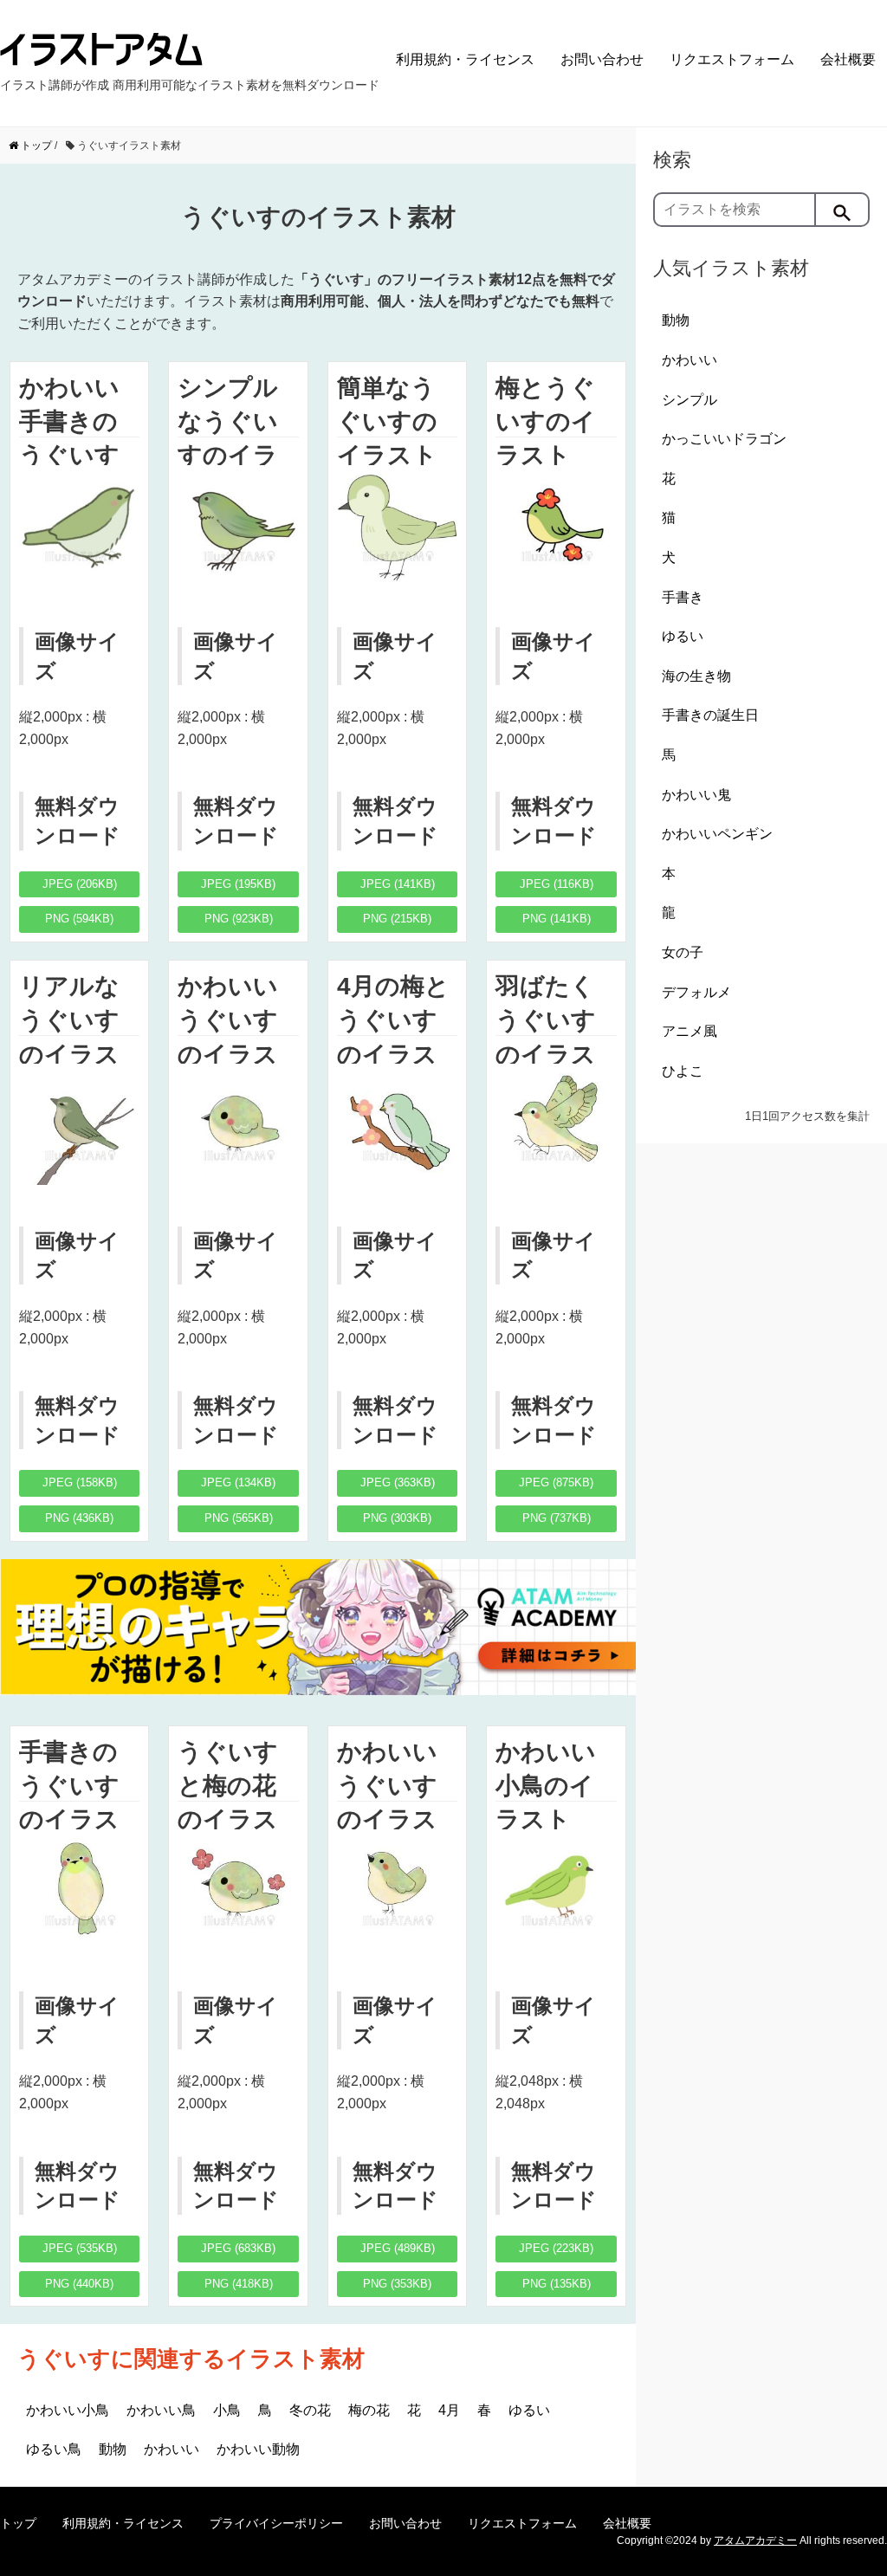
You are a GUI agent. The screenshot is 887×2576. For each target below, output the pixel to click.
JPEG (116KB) (557, 884)
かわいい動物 (258, 2449)
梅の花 (369, 2410)
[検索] (843, 210)
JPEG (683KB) (238, 2248)
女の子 (683, 952)
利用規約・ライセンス (465, 59)
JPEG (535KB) (80, 2248)
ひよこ (683, 1071)
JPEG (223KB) (556, 2248)
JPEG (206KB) (80, 884)
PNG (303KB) (397, 1518)
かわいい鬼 (696, 795)
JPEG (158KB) (80, 1482)
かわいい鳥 (161, 2410)
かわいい (172, 2449)
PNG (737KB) (557, 1518)
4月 (449, 2410)
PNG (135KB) (557, 2284)
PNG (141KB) (557, 919)
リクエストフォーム (732, 59)
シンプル (690, 400)
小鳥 (227, 2410)
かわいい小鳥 (68, 2410)
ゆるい (529, 2410)
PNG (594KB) (79, 919)
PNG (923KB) (239, 919)
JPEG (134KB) (238, 1482)
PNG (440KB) (79, 2284)
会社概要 (848, 59)
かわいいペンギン (717, 834)
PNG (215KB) (397, 919)
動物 (113, 2449)
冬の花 (310, 2410)
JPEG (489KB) (398, 2248)
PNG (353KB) (397, 2284)
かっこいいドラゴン (724, 439)
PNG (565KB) (239, 1518)
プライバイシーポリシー (276, 2523)
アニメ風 (690, 1031)
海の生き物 (696, 676)
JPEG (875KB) (556, 1482)
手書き (683, 597)
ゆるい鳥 (54, 2449)
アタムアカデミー (755, 2540)
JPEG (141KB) (398, 884)
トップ (18, 2523)
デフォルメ (696, 992)
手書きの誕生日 (710, 715)
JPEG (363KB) (398, 1482)
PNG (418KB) (239, 2284)
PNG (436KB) (79, 1518)
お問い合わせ (602, 59)
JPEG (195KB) (238, 884)
